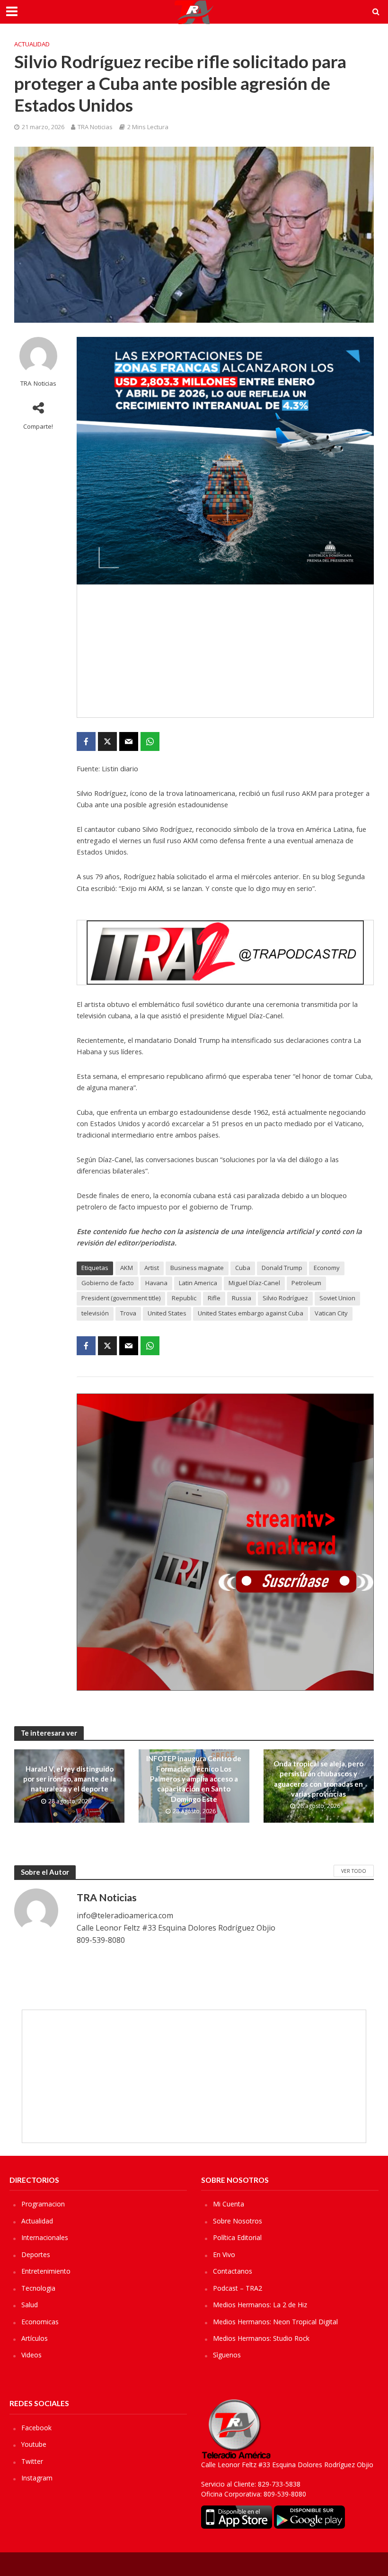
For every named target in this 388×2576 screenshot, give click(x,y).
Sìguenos (227, 2355)
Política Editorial (237, 2237)
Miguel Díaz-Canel (254, 1283)
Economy (327, 1268)
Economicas (40, 2322)
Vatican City (331, 1313)
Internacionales (45, 2237)
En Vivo (224, 2254)
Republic (184, 1298)
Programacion (43, 2204)
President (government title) (121, 1298)
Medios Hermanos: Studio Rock (261, 2338)
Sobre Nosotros (238, 2221)
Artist (152, 1268)
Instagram (37, 2478)
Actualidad (32, 44)
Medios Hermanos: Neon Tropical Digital (275, 2322)
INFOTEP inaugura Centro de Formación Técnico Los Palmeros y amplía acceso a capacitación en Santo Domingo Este (194, 1779)
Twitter (32, 2461)
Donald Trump (282, 1268)
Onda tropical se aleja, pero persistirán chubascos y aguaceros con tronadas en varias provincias (318, 1779)
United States (167, 1313)
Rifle (214, 1298)
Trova (128, 1313)
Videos (31, 2355)
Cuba (243, 1268)
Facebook (36, 2428)
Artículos (35, 2338)
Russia (242, 1298)
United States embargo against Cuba (251, 1313)
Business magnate (197, 1268)
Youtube (34, 2444)
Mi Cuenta (229, 2204)
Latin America (198, 1283)
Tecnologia (38, 2288)
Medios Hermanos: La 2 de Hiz (260, 2305)
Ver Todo (354, 1871)
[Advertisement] (225, 651)
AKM (127, 1268)
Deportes (36, 2254)
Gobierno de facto (108, 1283)
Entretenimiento (46, 2271)
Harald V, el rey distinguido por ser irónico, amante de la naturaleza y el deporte (70, 1779)
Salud (30, 2305)
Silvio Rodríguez (285, 1298)
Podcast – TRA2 (238, 2288)
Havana (156, 1283)
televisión (95, 1313)
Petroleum (306, 1283)
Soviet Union (337, 1298)
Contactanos (233, 2271)
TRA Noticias (95, 127)
